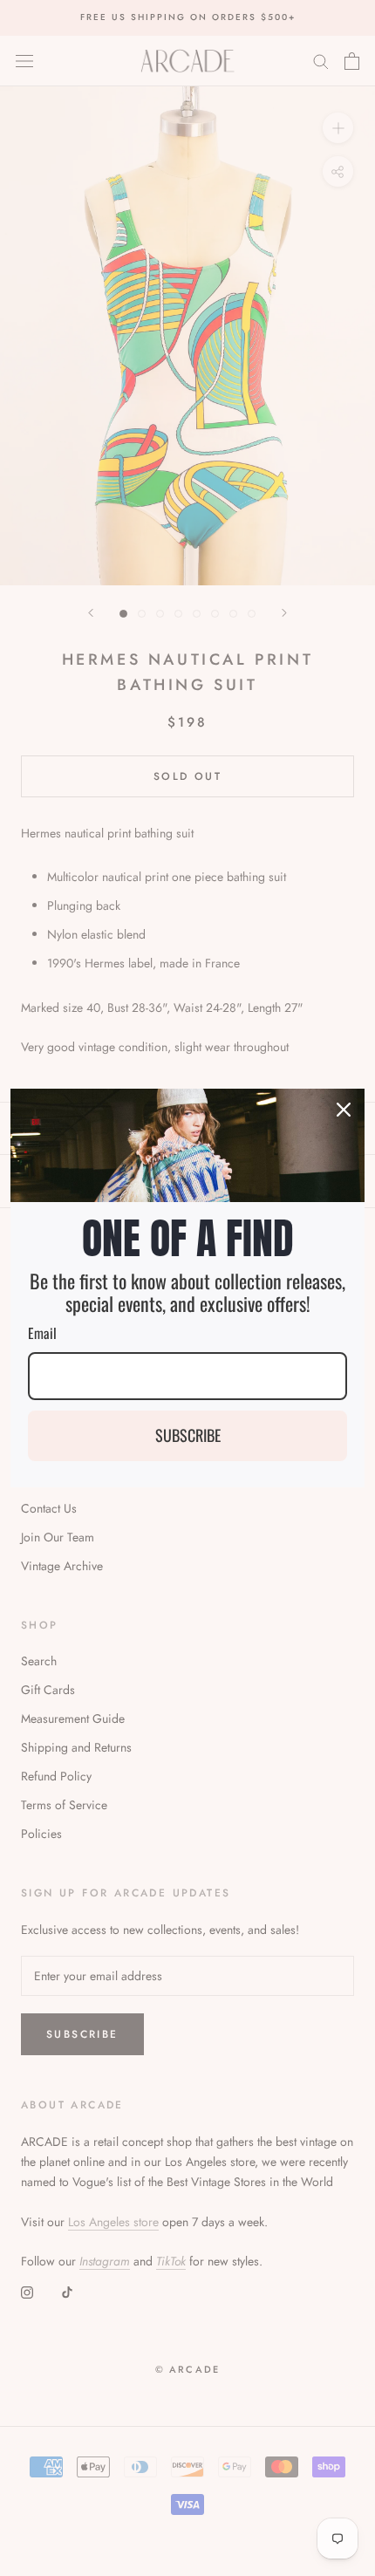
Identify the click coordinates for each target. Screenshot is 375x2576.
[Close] (344, 1110)
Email (42, 1333)
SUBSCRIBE (188, 1435)
